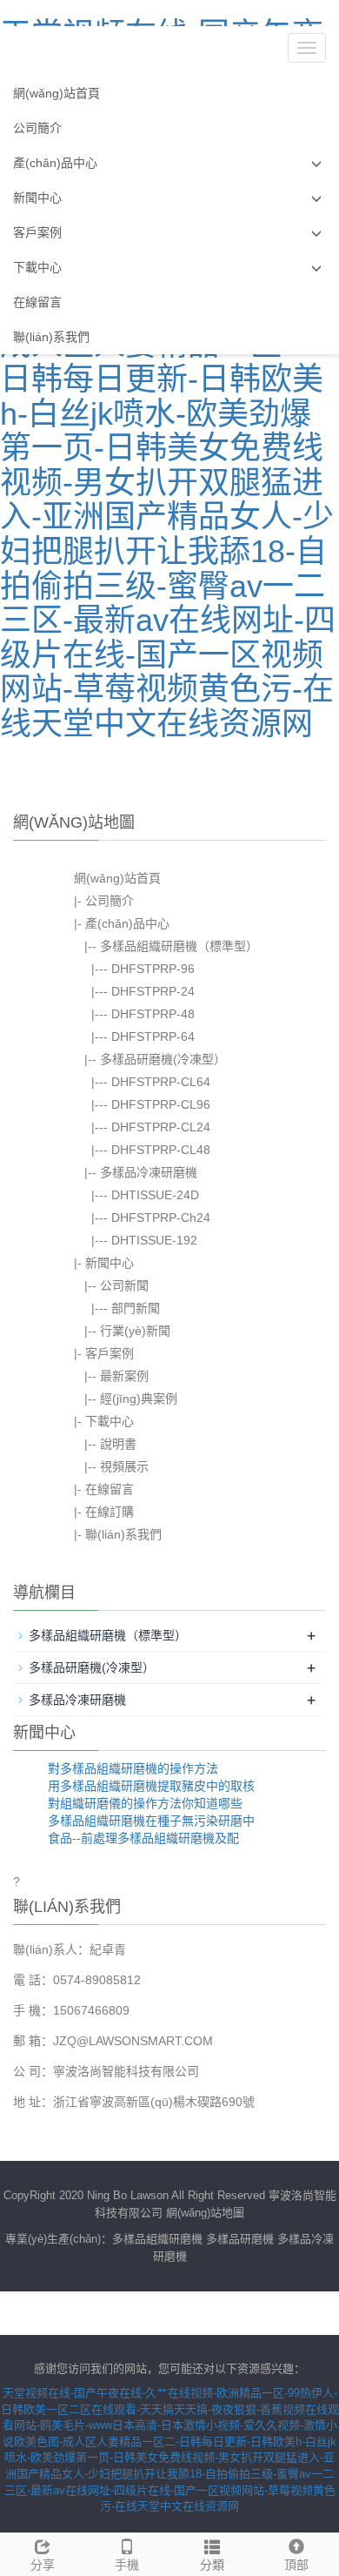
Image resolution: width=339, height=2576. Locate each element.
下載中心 (37, 267)
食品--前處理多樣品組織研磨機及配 (143, 1838)
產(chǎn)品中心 (55, 163)
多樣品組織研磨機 (157, 2239)
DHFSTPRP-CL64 (161, 1082)
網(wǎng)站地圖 (205, 2213)
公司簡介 (37, 128)
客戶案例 (37, 232)
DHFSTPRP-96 (153, 969)
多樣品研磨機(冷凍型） (163, 1059)
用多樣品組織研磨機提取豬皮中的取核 (151, 1786)
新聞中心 (37, 198)
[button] (316, 163)
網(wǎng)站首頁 (56, 93)
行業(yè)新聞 (135, 1331)
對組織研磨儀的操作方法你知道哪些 (145, 1803)
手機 (127, 2565)
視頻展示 (124, 1466)
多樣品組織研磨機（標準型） (179, 946)
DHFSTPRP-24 (153, 991)
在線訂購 (110, 1512)
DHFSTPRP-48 (153, 1014)
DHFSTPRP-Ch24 (161, 1218)
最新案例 (124, 1376)
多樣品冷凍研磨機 (149, 1172)
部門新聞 (136, 1308)
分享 (43, 2565)
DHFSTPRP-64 (153, 1036)
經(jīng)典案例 (139, 1399)
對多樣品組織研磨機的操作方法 (133, 1768)
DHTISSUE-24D (155, 1195)
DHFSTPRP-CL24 (161, 1127)
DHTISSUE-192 (154, 1240)
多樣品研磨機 (240, 2239)
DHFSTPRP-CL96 (161, 1104)
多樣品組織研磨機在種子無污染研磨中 (151, 1821)
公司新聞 (124, 1285)
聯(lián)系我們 (51, 337)
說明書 (118, 1444)
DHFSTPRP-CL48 (161, 1150)
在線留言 (37, 302)
